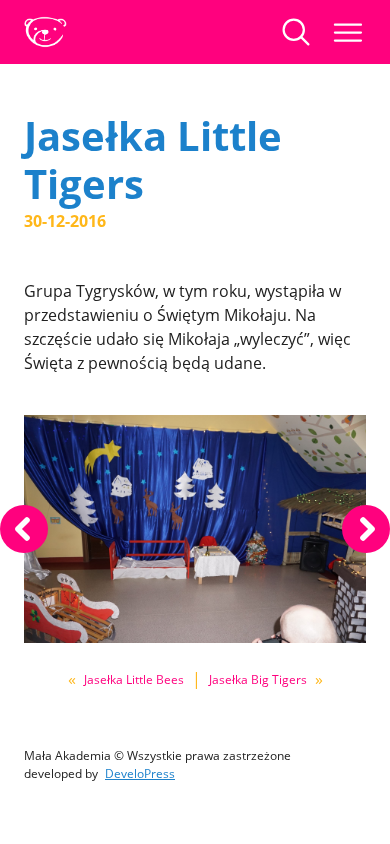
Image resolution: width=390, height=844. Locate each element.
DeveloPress (140, 773)
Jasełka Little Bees (134, 679)
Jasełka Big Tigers (258, 679)
